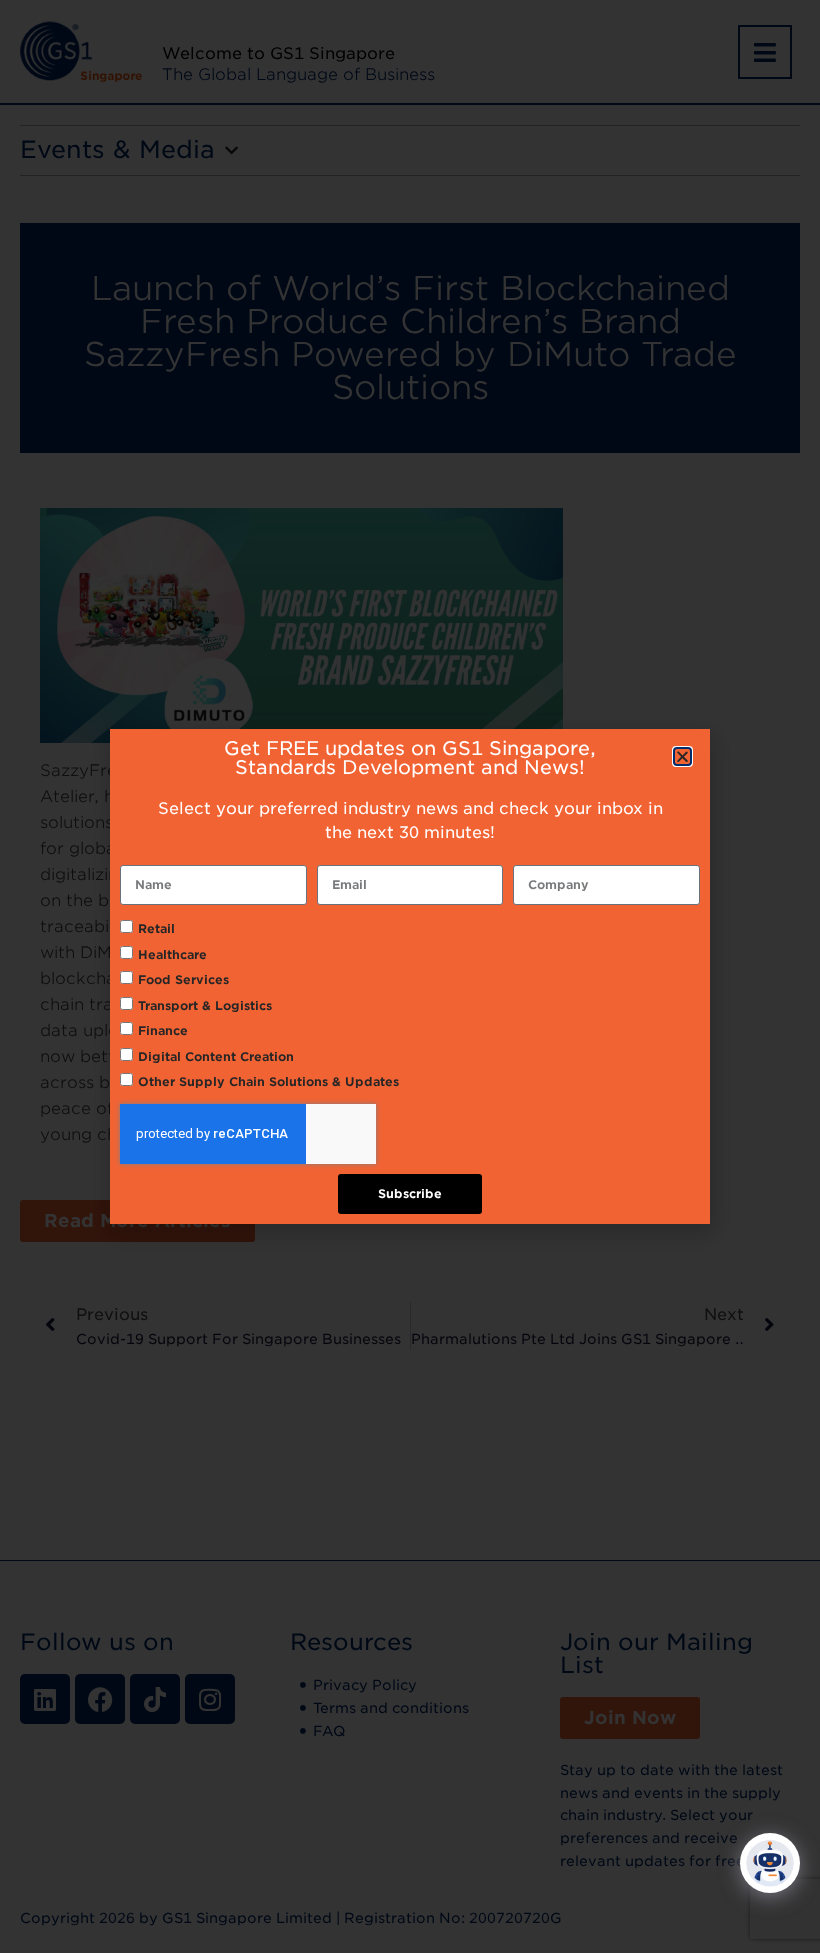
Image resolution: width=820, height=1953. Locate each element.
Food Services (183, 979)
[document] (410, 976)
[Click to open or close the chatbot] (770, 1863)
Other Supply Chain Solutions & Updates (268, 1081)
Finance (163, 1030)
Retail (156, 928)
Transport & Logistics (205, 1005)
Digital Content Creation (216, 1056)
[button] (682, 756)
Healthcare (172, 954)
